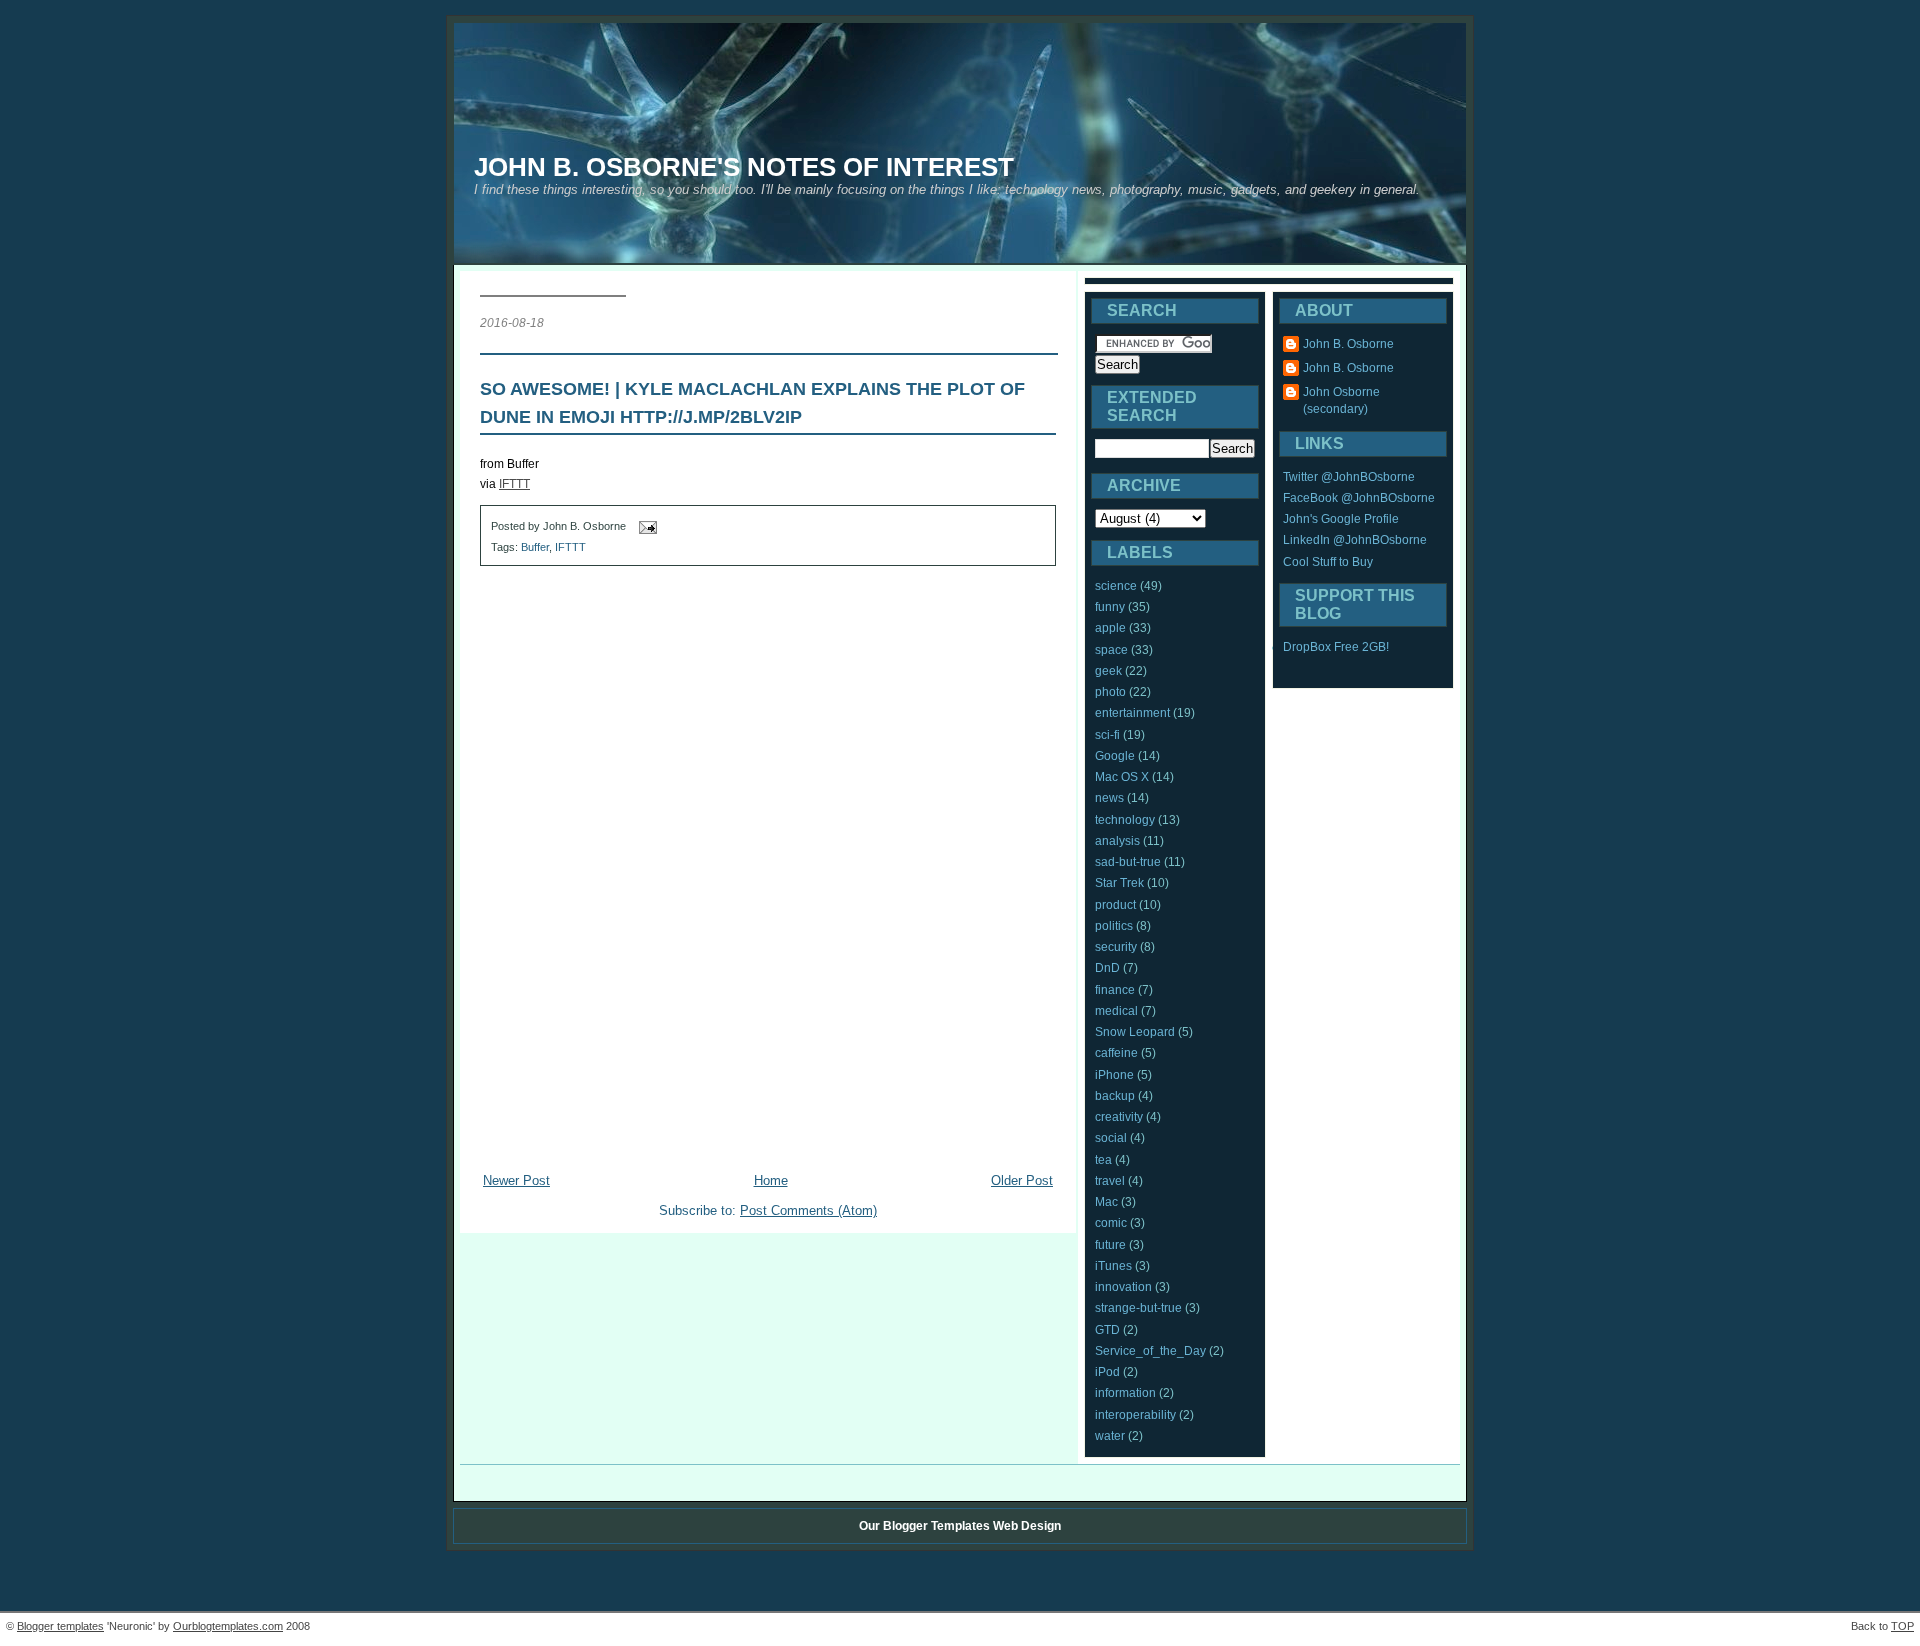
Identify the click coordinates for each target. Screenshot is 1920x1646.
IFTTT (514, 484)
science (1116, 586)
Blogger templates (60, 1626)
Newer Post (516, 1180)
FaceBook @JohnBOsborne (1359, 498)
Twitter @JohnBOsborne (1349, 477)
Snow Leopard (1135, 1032)
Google (1115, 756)
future (1110, 1245)
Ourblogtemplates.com (228, 1626)
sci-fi (1107, 735)
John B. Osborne (1348, 344)
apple (1110, 628)
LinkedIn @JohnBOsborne (1355, 540)
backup (1115, 1096)
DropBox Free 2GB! (1336, 647)
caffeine (1116, 1053)
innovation (1123, 1287)
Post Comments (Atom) (808, 1210)
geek (1108, 671)
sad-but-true (1128, 862)
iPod (1107, 1372)
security (1116, 947)
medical (1116, 1011)
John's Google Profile (1341, 519)
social (1111, 1138)
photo (1110, 692)
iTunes (1113, 1266)
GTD (1107, 1330)
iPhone (1114, 1075)
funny (1110, 607)
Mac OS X (1122, 777)
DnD (1107, 968)
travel (1110, 1181)
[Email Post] (645, 527)
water (1110, 1436)
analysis (1117, 841)
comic (1111, 1223)
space (1111, 650)
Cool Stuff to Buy (1328, 562)
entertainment (1132, 713)
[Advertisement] (768, 1135)
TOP (1902, 1626)
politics (1114, 926)
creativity (1119, 1117)
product (1115, 905)
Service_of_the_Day (1150, 1351)
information (1125, 1393)
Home (771, 1180)
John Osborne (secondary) (1341, 400)
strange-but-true (1138, 1308)
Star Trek (1119, 883)
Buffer (535, 547)
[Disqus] (768, 836)
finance (1115, 990)
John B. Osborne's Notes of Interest (744, 167)
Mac (1106, 1202)
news (1109, 798)
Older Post (1022, 1180)
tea (1103, 1160)
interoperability (1135, 1415)
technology (1125, 820)
